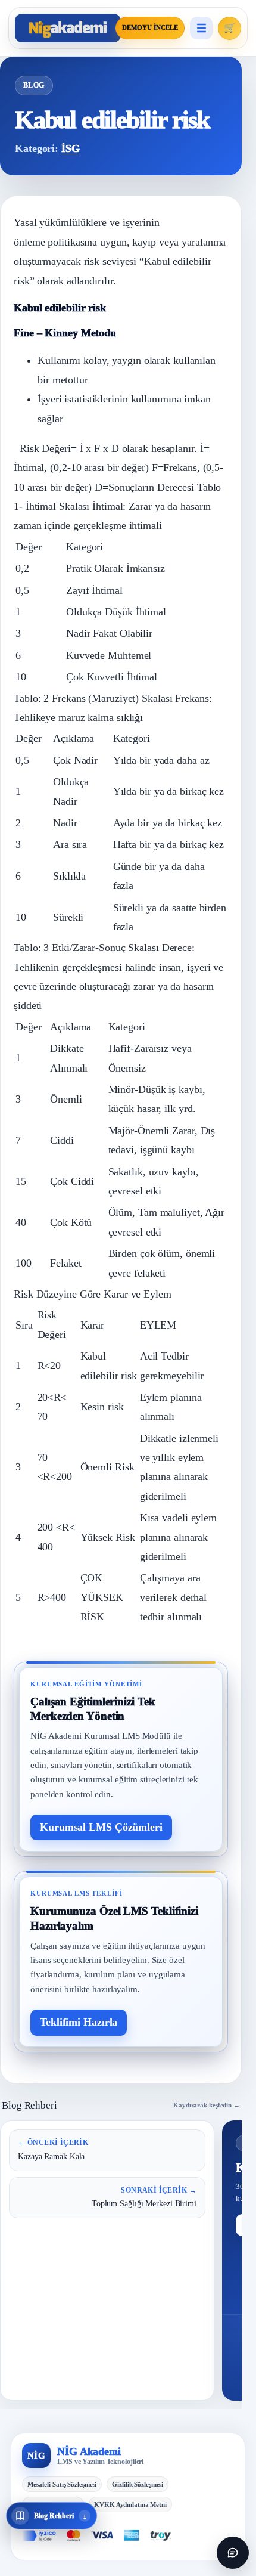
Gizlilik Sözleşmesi (138, 2484)
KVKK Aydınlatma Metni (130, 2504)
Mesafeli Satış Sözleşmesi (62, 2484)
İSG (71, 148)
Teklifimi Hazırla (79, 2022)
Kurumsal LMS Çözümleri (101, 1827)
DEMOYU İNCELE (150, 28)
